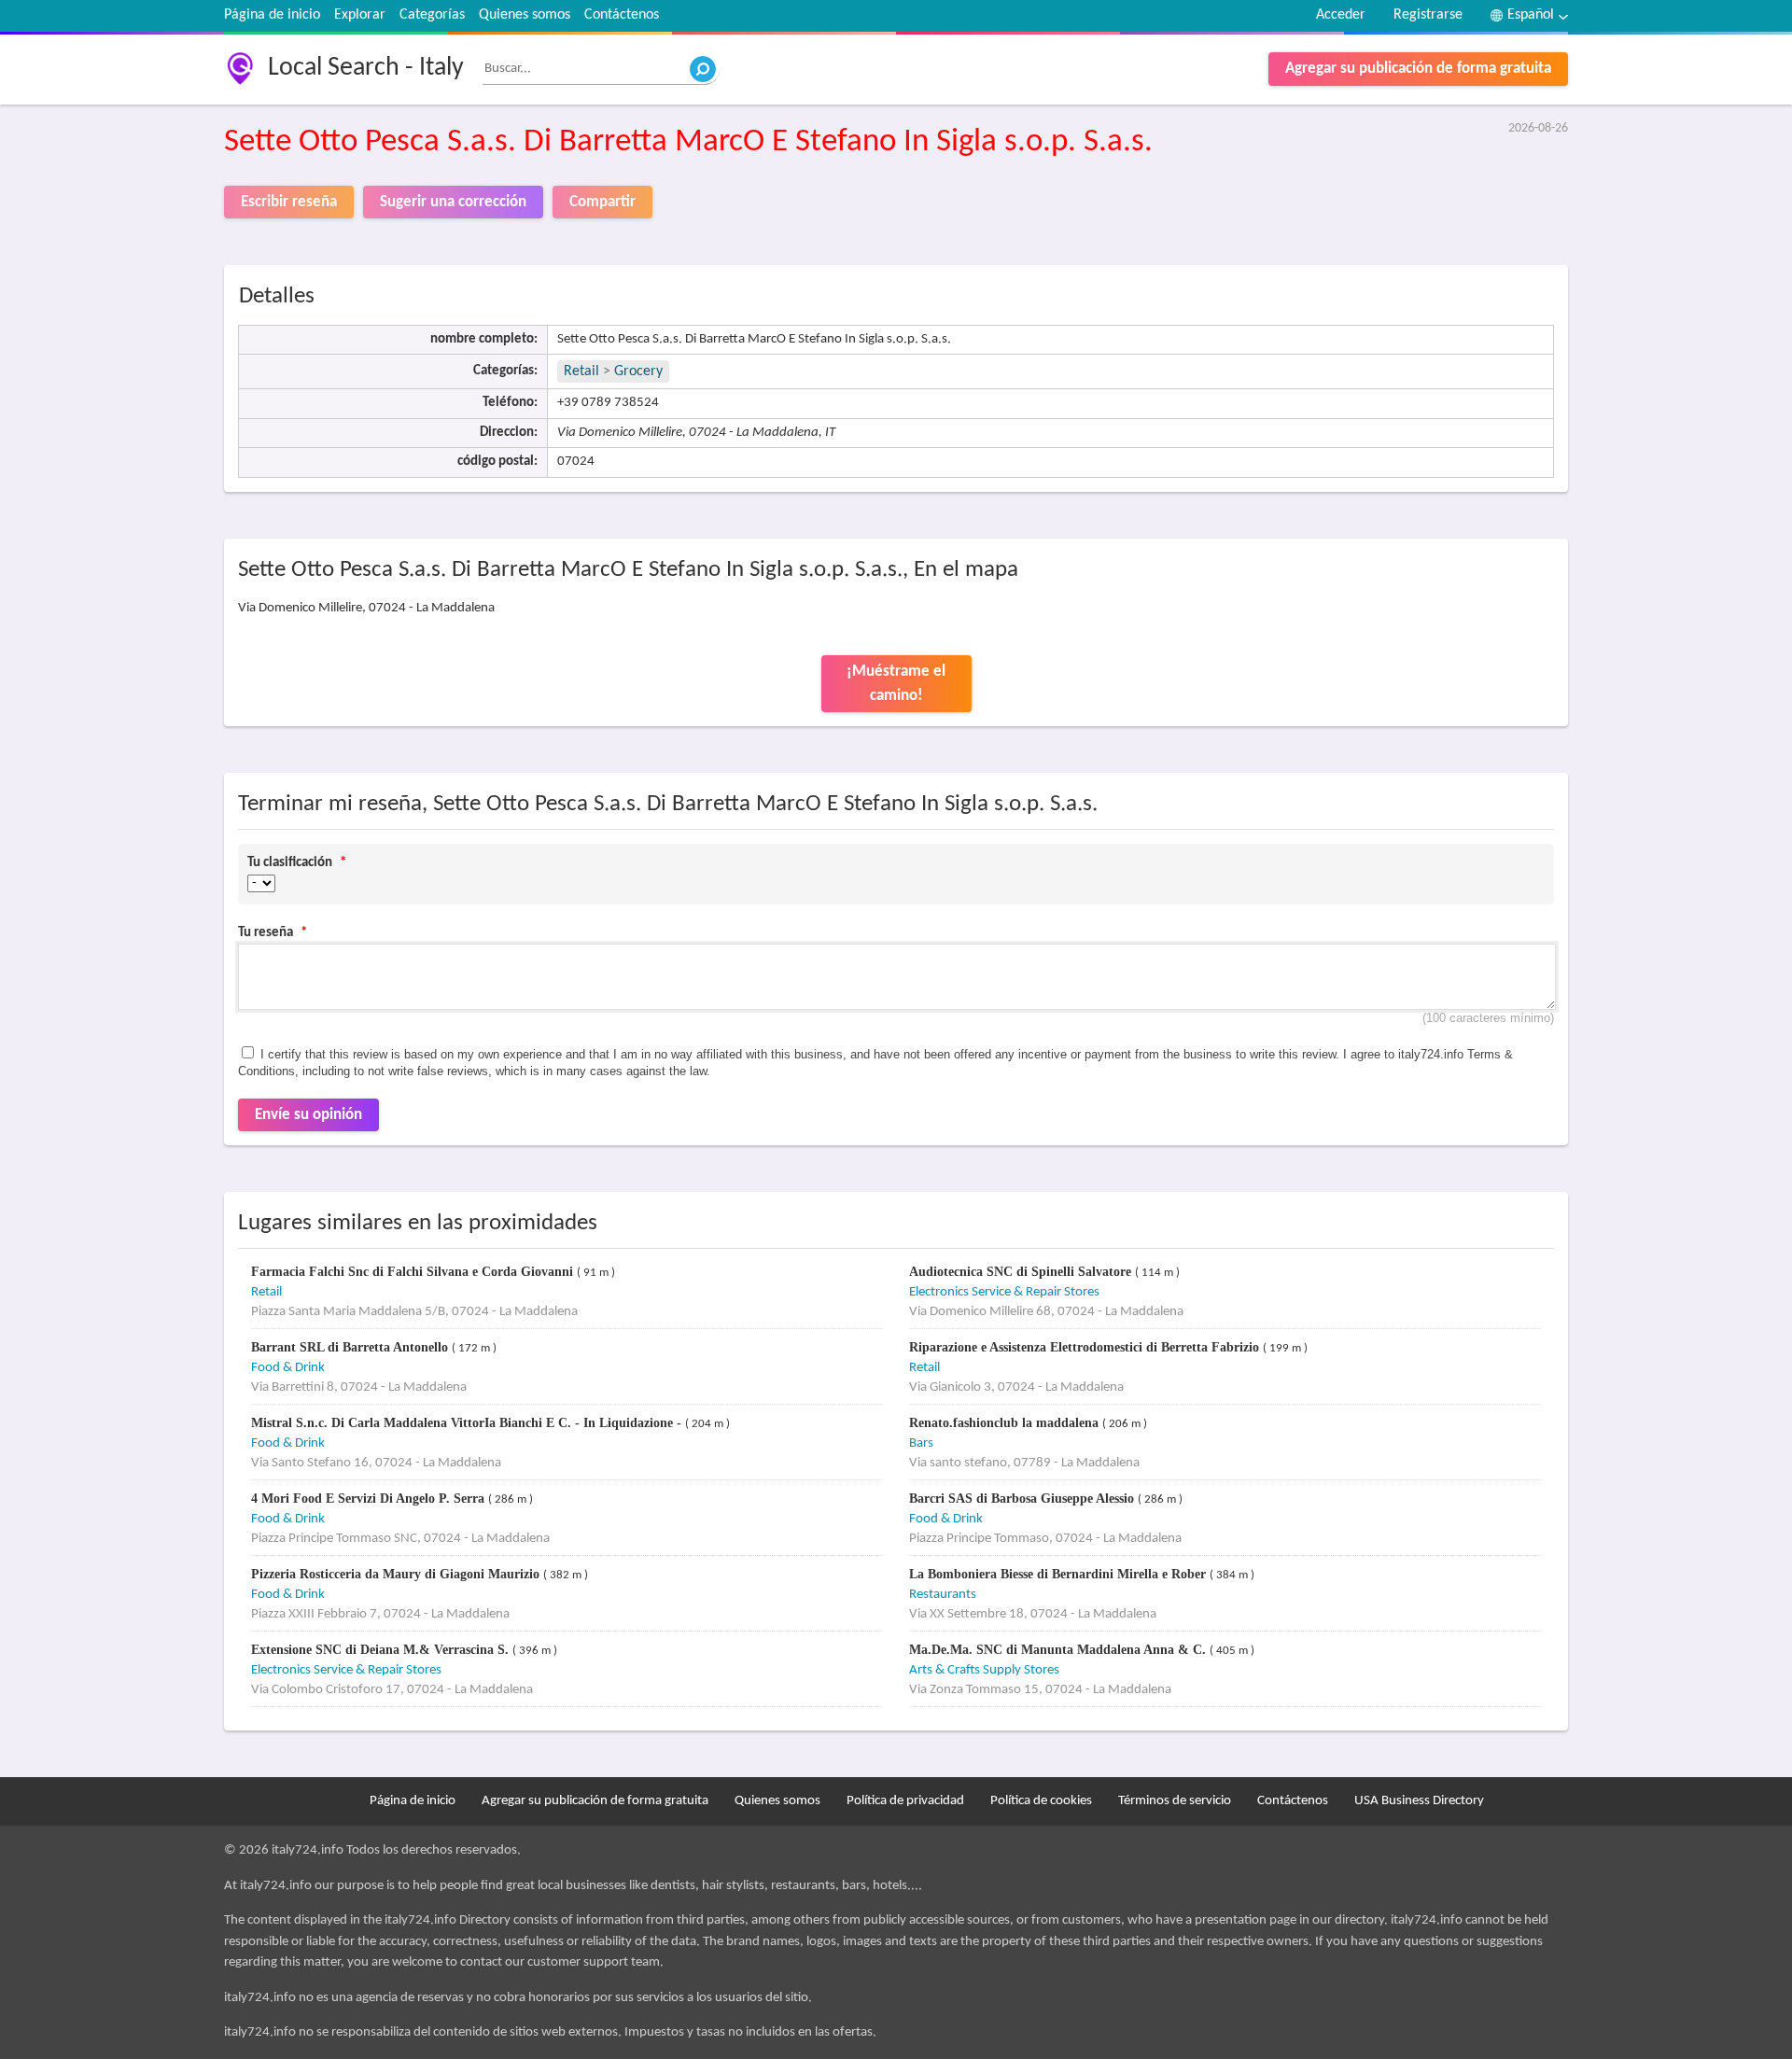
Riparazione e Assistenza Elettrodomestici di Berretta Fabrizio (1086, 1347)
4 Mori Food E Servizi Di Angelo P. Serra (370, 1499)
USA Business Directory (1419, 1801)
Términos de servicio (1175, 1801)
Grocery (638, 371)
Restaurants (943, 1595)
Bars (921, 1443)
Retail (581, 371)
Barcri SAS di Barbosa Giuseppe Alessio (1023, 1499)
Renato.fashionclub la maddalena (1006, 1423)
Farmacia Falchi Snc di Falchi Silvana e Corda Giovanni (414, 1272)
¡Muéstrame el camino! (896, 684)
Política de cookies (1041, 1801)
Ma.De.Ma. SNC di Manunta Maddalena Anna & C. (1059, 1650)
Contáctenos (622, 15)
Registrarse (1428, 15)
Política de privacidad (905, 1801)
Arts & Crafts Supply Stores (984, 1670)
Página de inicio (272, 15)
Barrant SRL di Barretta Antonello (351, 1347)
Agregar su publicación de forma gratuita (1418, 69)
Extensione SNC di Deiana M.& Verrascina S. (382, 1650)
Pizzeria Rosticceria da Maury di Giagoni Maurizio (397, 1574)
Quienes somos (525, 15)
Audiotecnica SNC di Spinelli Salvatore (1022, 1272)
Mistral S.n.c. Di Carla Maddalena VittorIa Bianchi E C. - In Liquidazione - (468, 1423)
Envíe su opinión (308, 1115)
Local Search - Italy (366, 68)
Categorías (432, 15)
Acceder (1341, 15)
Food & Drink (288, 1368)
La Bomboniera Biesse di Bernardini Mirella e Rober (1059, 1574)
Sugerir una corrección (453, 202)
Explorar (360, 15)
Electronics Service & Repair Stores (1004, 1292)
